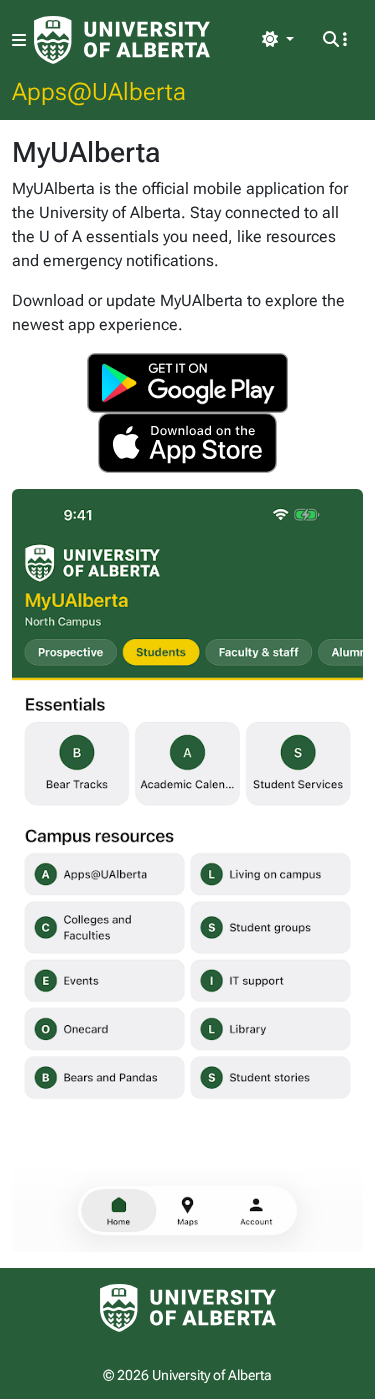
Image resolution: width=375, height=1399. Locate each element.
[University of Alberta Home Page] (122, 40)
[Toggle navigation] (19, 40)
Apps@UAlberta (99, 91)
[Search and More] (335, 40)
